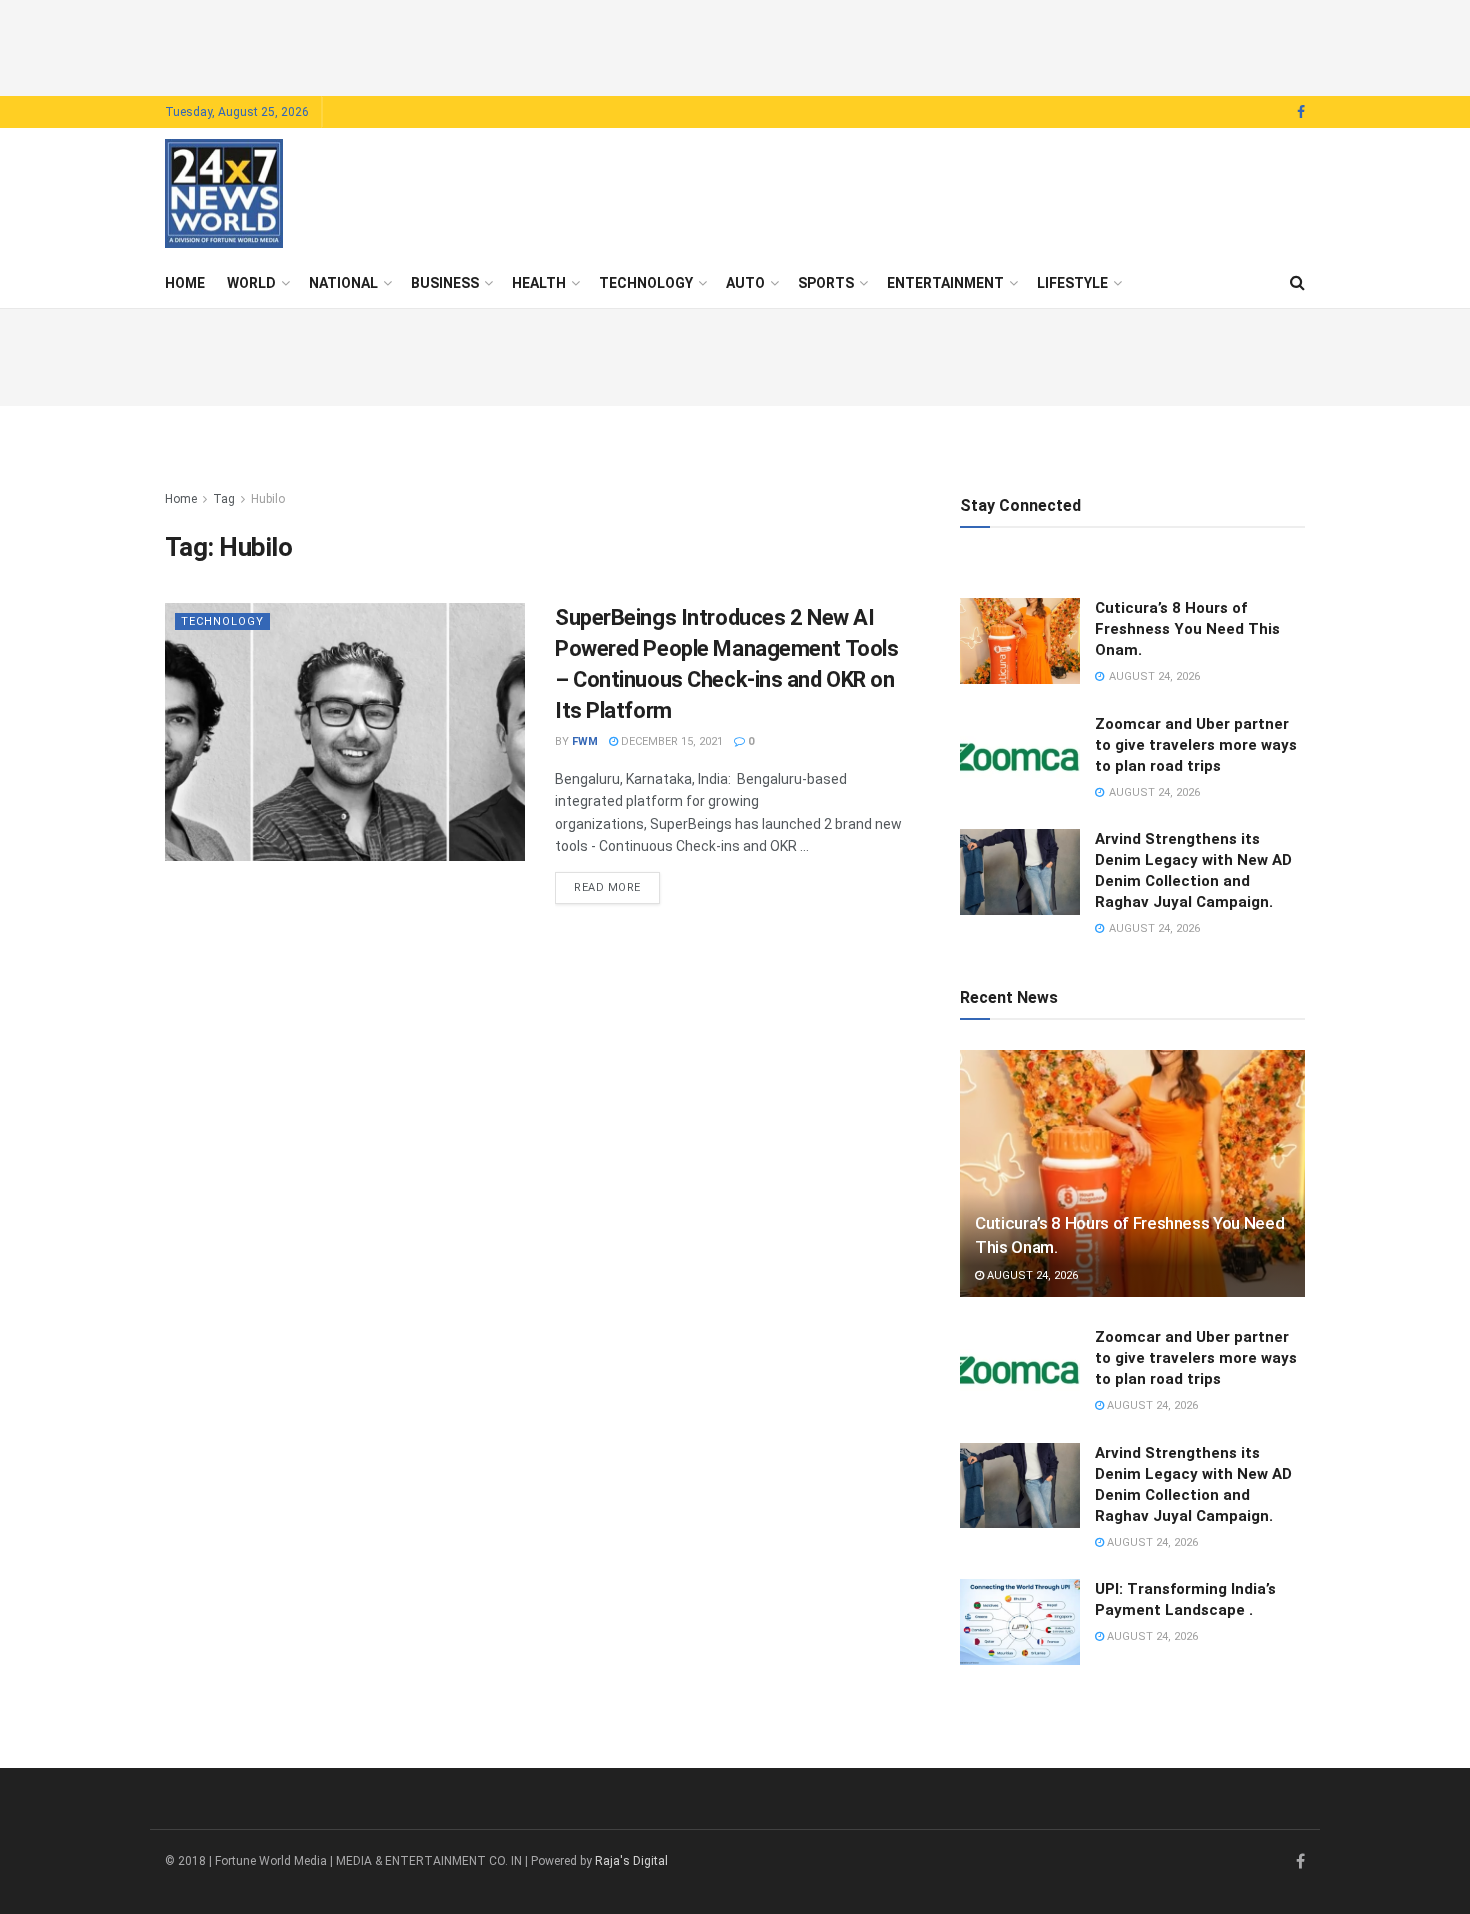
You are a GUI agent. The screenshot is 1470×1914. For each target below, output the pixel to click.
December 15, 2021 (670, 741)
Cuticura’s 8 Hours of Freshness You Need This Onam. (1187, 629)
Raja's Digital (631, 1861)
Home (185, 283)
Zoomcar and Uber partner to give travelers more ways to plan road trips (1196, 745)
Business (445, 283)
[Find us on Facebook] (1301, 112)
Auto (745, 283)
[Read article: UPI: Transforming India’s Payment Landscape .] (1020, 1622)
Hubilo (268, 499)
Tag (224, 499)
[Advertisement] (735, 45)
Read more (617, 887)
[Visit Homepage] (224, 194)
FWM (585, 741)
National (343, 283)
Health (539, 283)
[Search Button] (1297, 283)
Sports (826, 283)
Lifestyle (1072, 283)
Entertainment (945, 283)
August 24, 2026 (1031, 1275)
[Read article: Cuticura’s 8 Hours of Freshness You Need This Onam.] (1020, 641)
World (251, 283)
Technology (646, 283)
